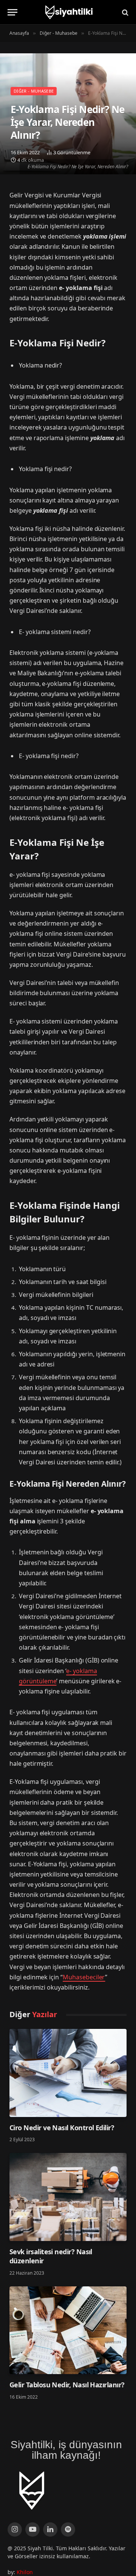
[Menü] (12, 12)
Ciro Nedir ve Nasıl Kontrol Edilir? (62, 2128)
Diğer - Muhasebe (34, 91)
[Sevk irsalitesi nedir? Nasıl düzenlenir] (68, 2197)
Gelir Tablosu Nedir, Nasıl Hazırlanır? (67, 2385)
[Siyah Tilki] (68, 12)
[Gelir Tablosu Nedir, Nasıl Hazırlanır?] (68, 2330)
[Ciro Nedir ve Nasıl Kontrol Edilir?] (68, 2073)
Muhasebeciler (84, 1977)
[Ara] (124, 12)
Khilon (25, 2572)
